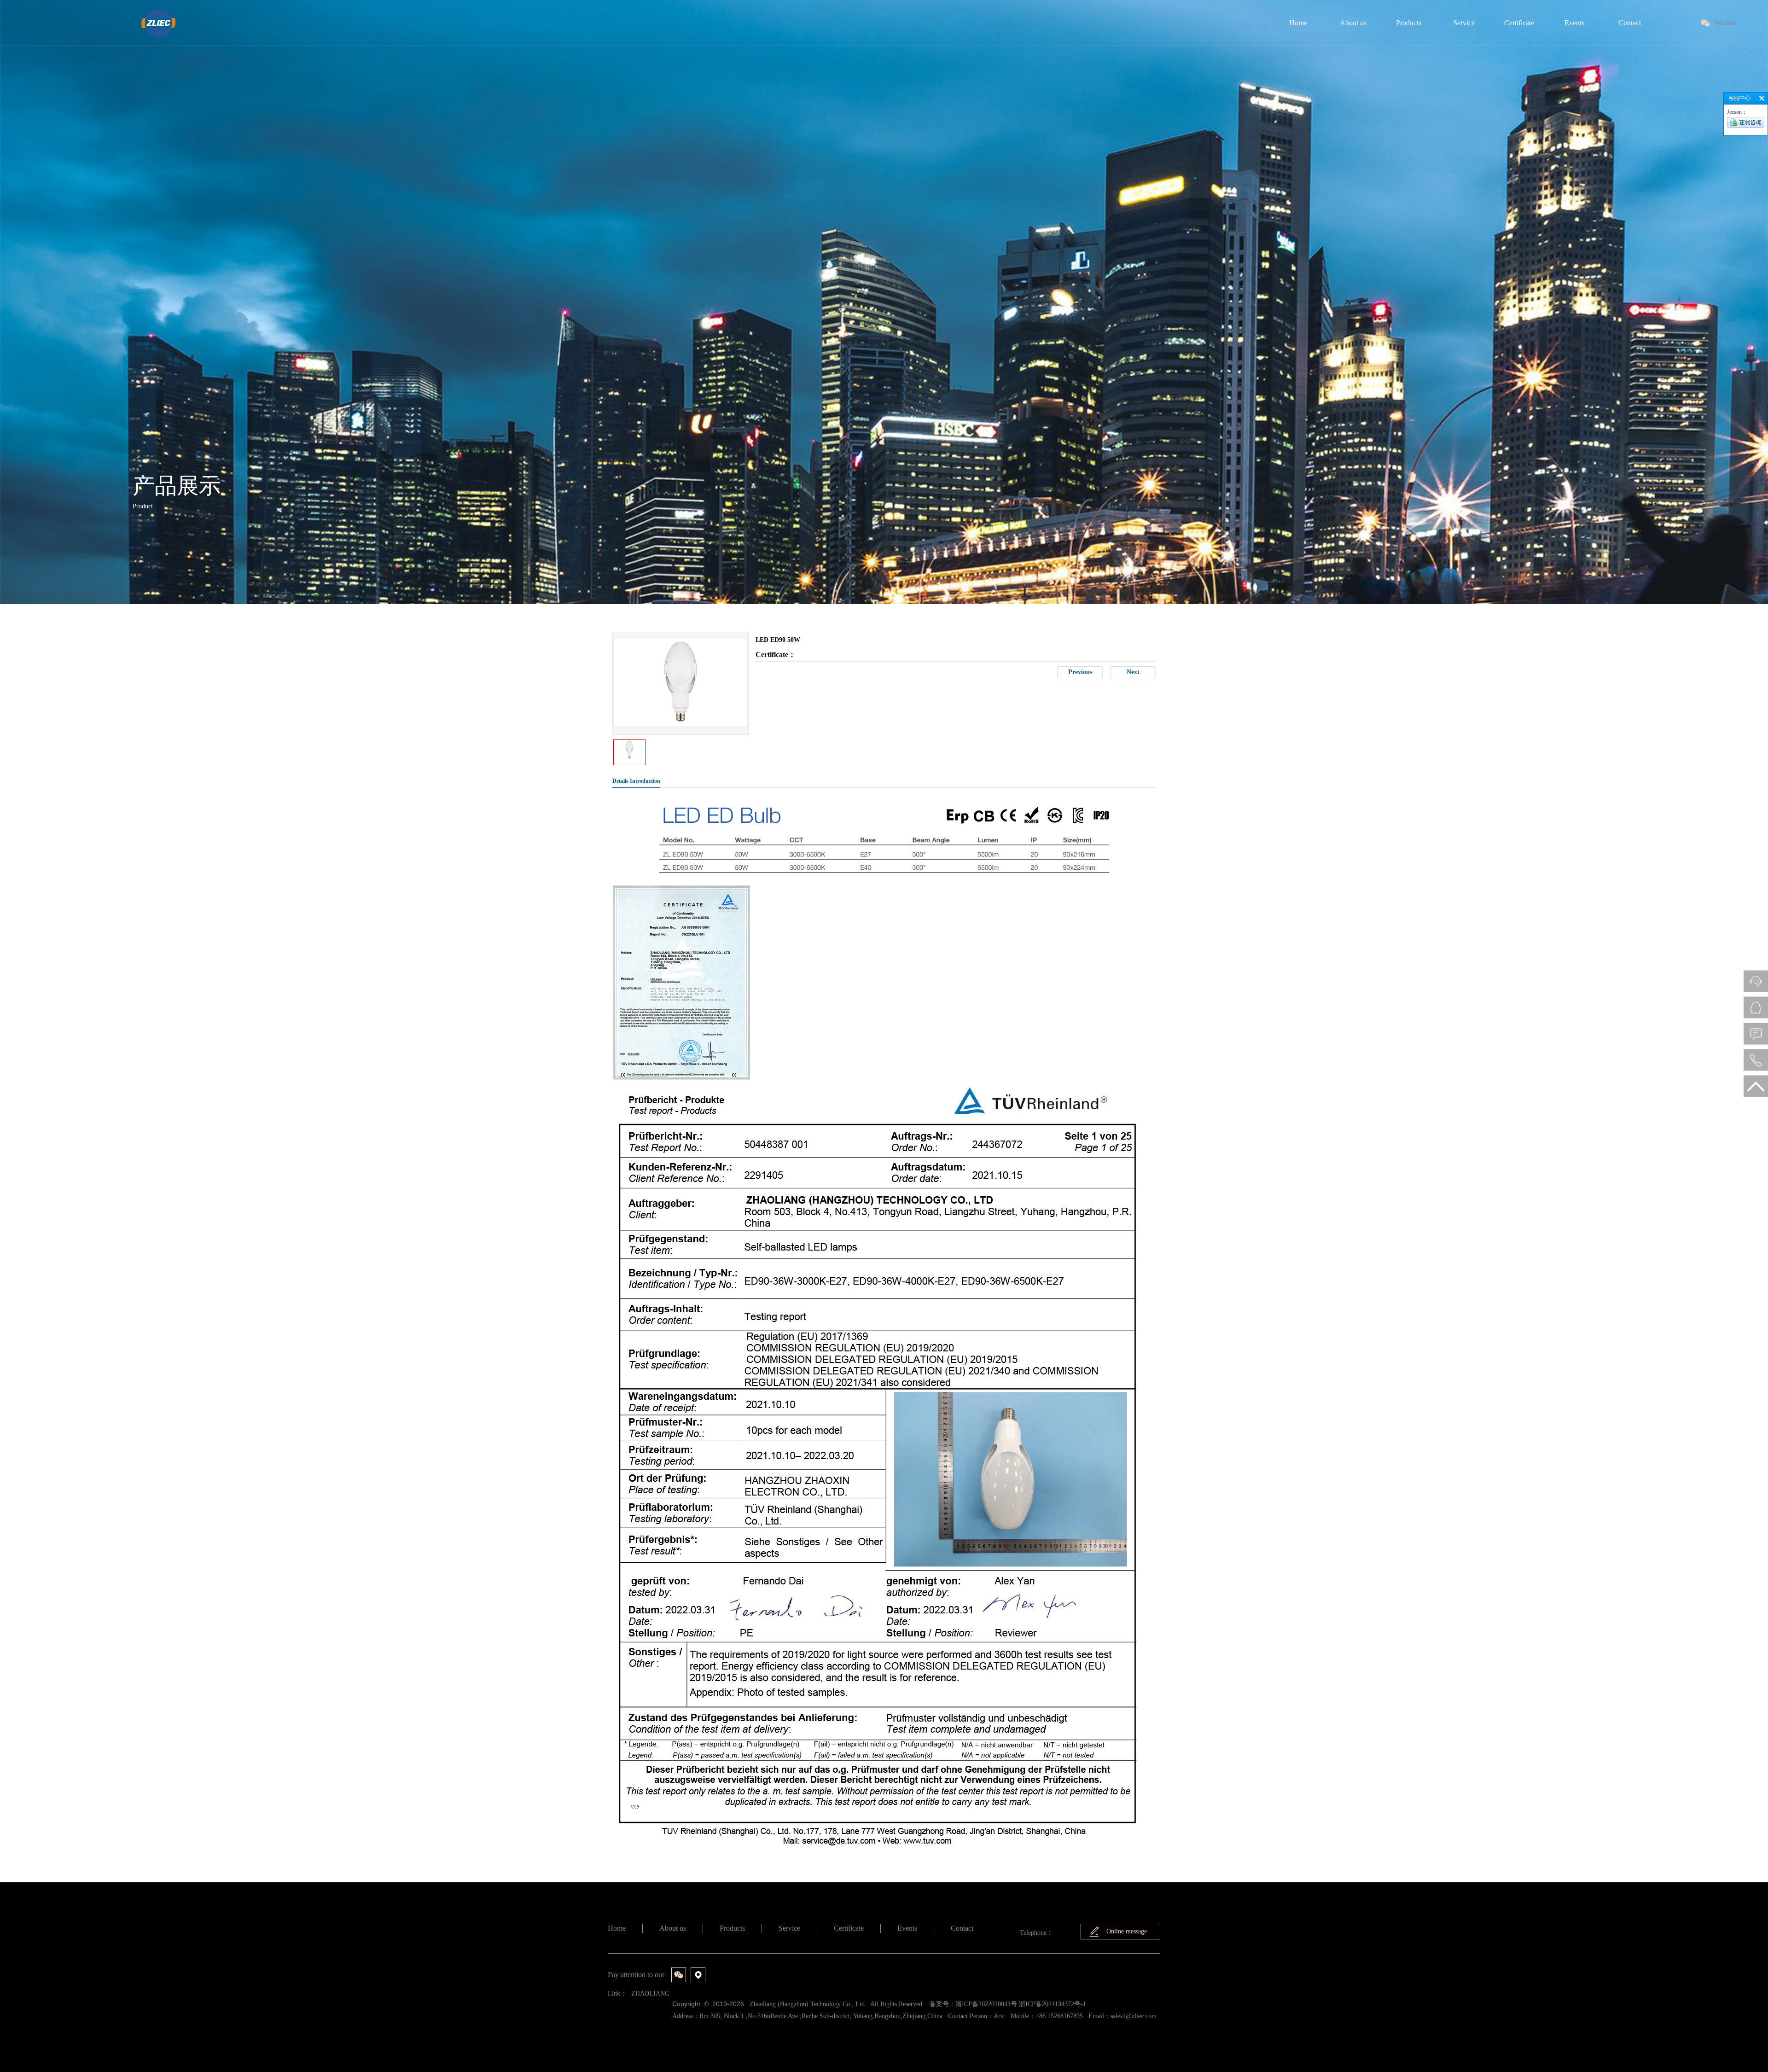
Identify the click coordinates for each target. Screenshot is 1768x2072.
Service (789, 1928)
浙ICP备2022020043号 (986, 2004)
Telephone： (1036, 1933)
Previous (1080, 672)
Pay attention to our (636, 1975)
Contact (962, 1928)
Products (732, 1928)
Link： (617, 1993)
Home (617, 1928)
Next (1133, 672)
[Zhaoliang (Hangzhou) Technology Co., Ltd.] (158, 23)
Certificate (849, 1928)
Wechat (1725, 23)
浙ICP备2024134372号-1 (1053, 2004)
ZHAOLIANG (650, 1993)
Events (907, 1928)
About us (673, 1928)
